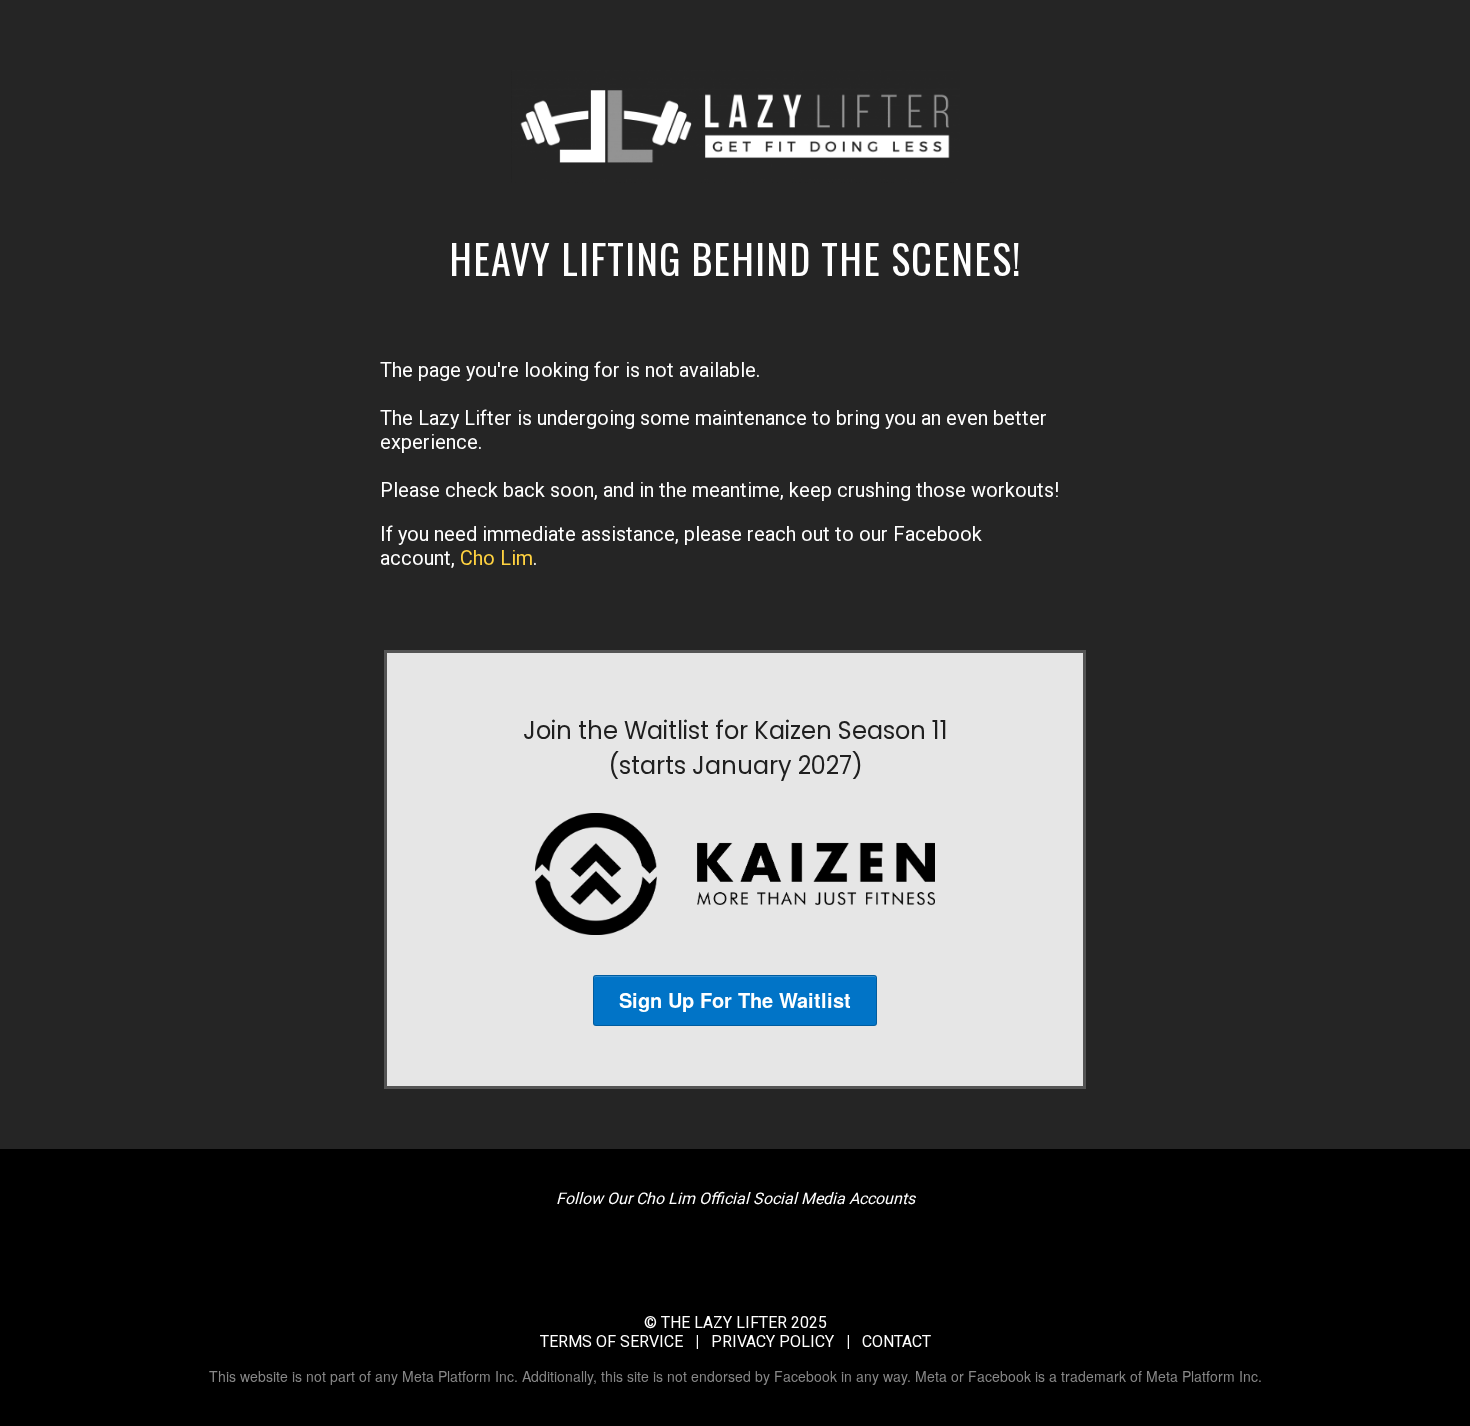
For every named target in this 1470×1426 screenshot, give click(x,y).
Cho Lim (496, 558)
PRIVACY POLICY (772, 1341)
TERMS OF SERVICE (611, 1341)
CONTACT (896, 1341)
